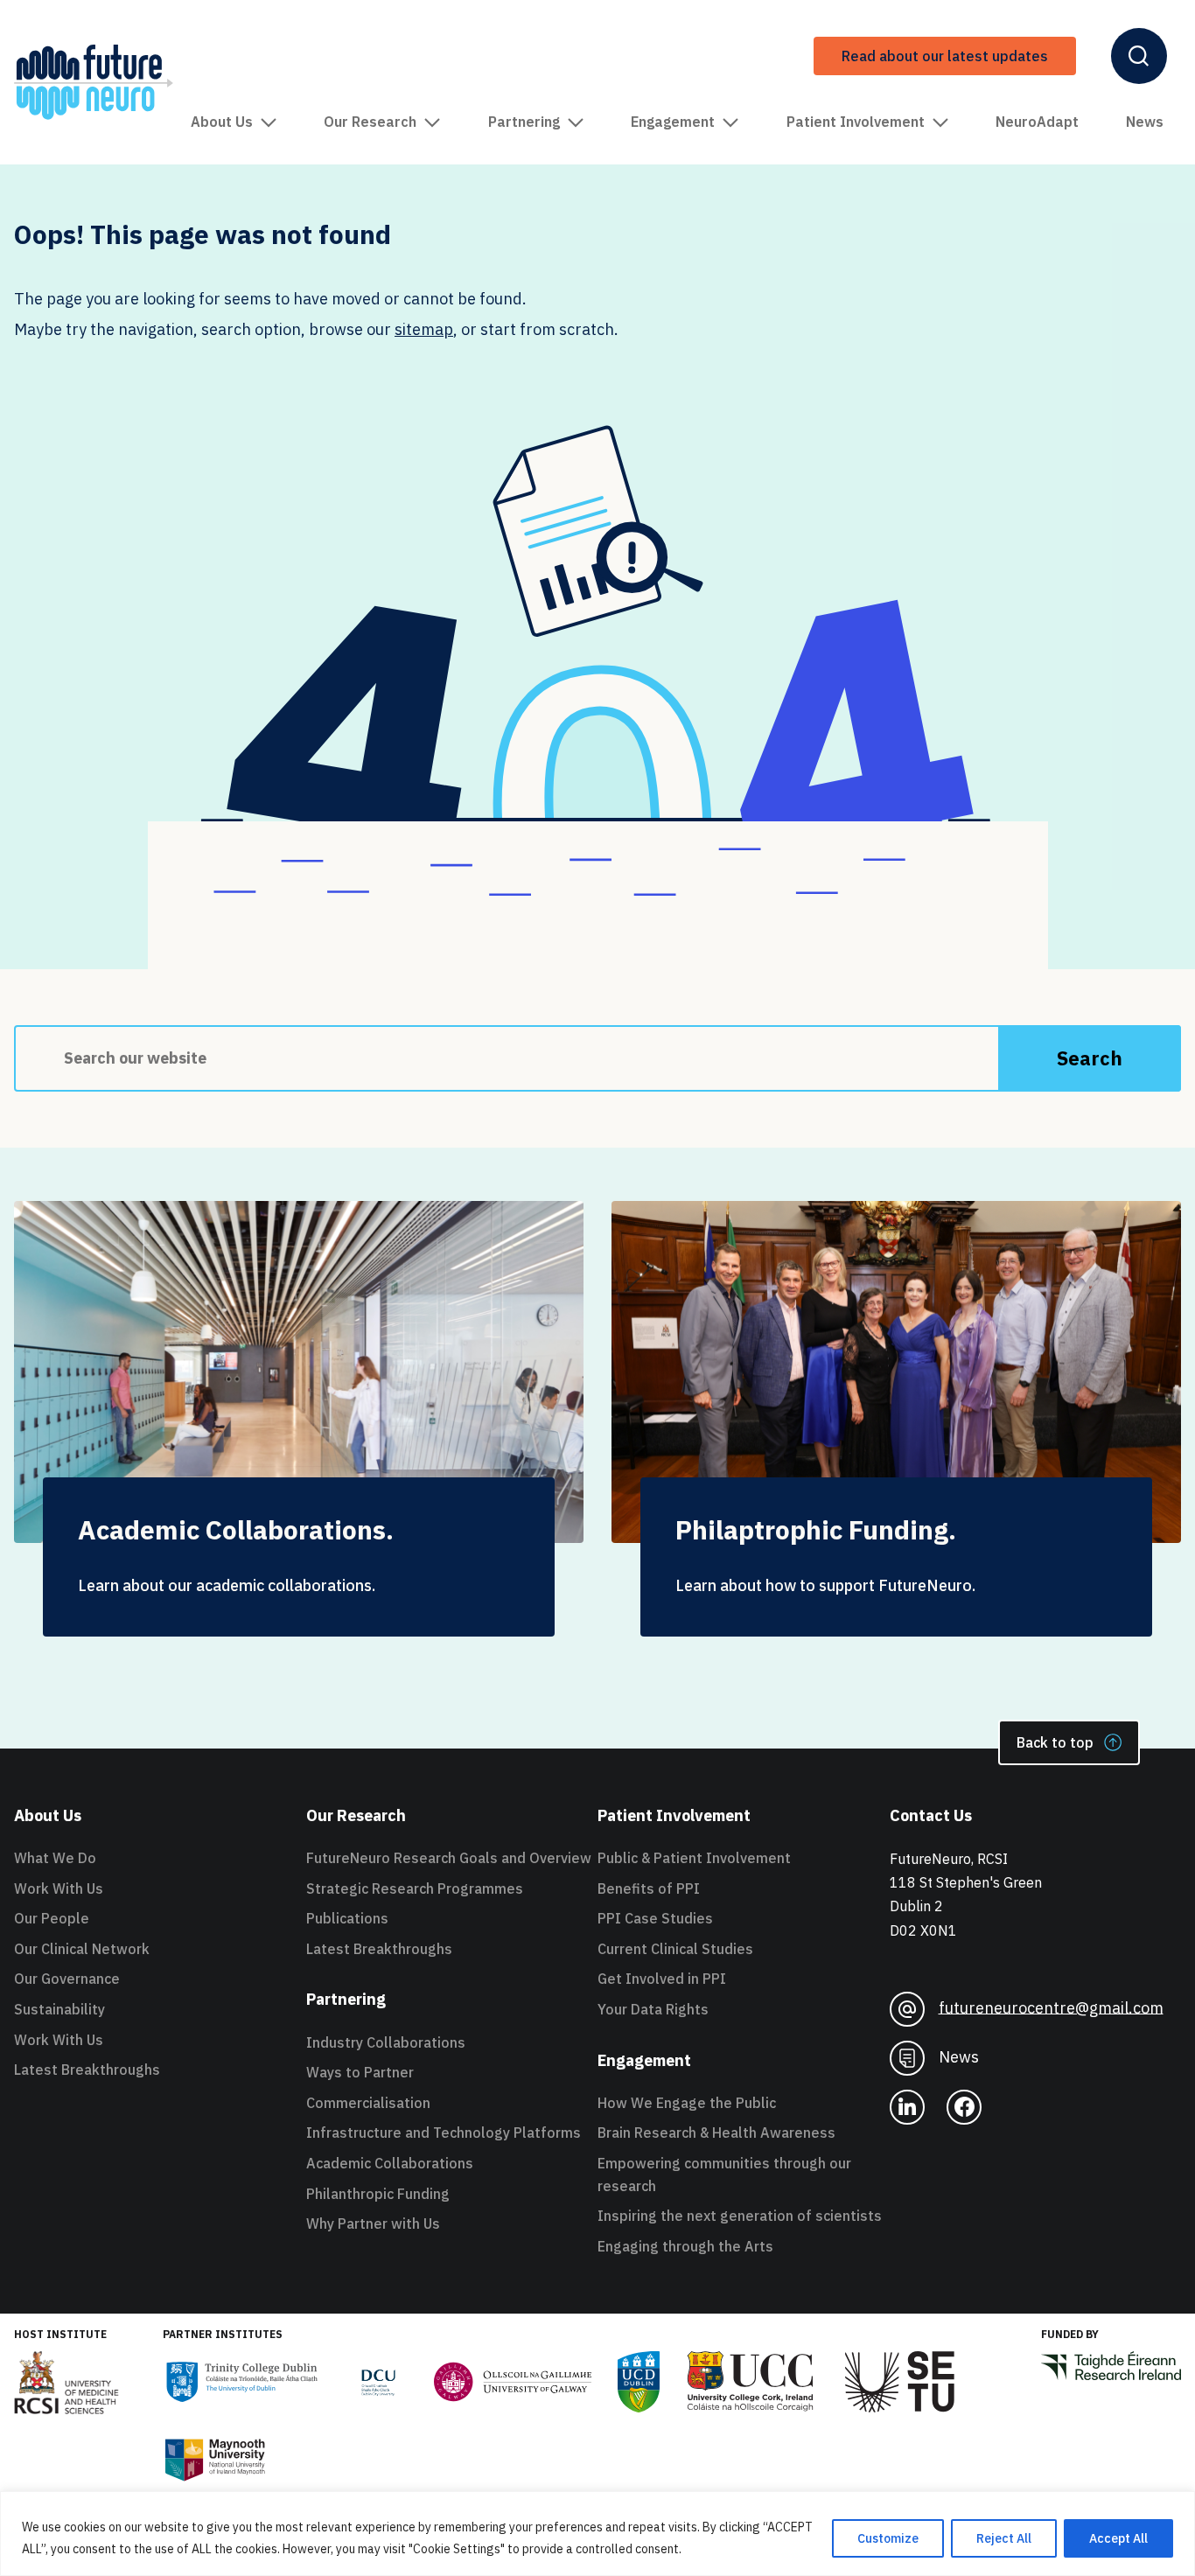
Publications (347, 1918)
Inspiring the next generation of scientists (740, 2216)
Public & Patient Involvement (694, 1858)
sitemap (424, 329)
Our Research (370, 122)
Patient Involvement (856, 122)
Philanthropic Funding (378, 2194)
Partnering (524, 122)
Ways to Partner (360, 2072)
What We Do (55, 1858)
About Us (222, 122)
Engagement (673, 122)
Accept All (1118, 2538)
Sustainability (59, 2009)
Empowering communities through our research (724, 2175)
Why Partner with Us (373, 2223)
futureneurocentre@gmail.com (1051, 2007)
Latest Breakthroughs (87, 2070)
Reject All (1004, 2538)
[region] (597, 2534)
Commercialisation (368, 2103)
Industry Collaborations (386, 2042)
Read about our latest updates (945, 56)
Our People (52, 1918)
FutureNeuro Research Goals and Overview (449, 1858)
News (1145, 122)
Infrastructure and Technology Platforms (444, 2133)
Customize (888, 2538)
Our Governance (67, 1979)
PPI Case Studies (655, 1918)
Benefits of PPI (649, 1888)
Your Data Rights (653, 2009)
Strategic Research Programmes (415, 1888)
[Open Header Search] (1139, 56)
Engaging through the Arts (685, 2246)
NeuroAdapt (1037, 122)
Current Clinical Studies (675, 1949)
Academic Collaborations (390, 2163)
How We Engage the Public (687, 2103)
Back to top (1055, 1742)
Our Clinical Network (82, 1949)
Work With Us (59, 1888)
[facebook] (964, 2107)
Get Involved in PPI (662, 1979)
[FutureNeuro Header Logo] (94, 82)
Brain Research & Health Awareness (716, 2133)
